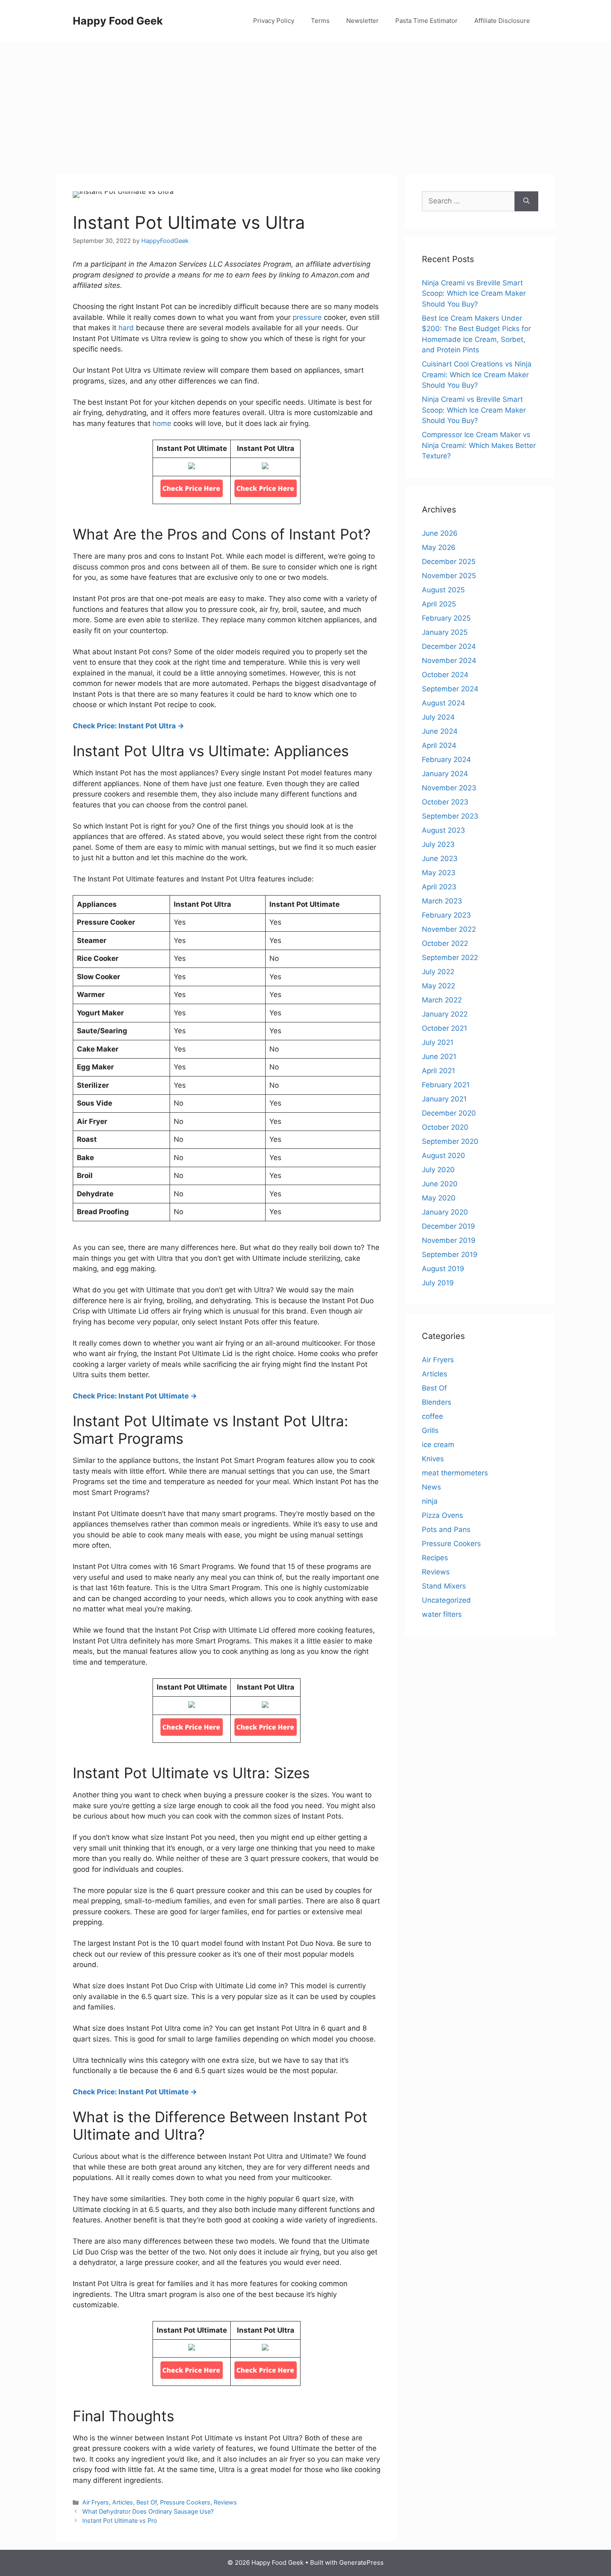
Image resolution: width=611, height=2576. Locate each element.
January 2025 (445, 632)
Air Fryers (96, 2502)
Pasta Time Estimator (426, 21)
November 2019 (449, 1240)
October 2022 (445, 943)
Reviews (225, 2502)
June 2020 (440, 1184)
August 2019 (443, 1269)
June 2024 (440, 731)
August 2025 (443, 590)
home (162, 423)
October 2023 (445, 802)
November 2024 (449, 661)
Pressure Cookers (185, 2502)
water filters (442, 1614)
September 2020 (450, 1141)
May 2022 (439, 986)
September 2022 (450, 958)
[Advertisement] (305, 104)
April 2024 (439, 745)
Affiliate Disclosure (502, 21)
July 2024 (438, 717)
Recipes (435, 1558)
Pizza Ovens (442, 1515)
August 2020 (443, 1156)
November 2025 (449, 576)
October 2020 (445, 1127)
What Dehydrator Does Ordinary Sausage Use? (148, 2511)
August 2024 (443, 703)
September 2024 (450, 689)
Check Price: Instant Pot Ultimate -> (135, 1396)
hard (126, 328)
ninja (430, 1501)
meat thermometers (455, 1473)
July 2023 (438, 844)
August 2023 (443, 830)
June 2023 (440, 859)
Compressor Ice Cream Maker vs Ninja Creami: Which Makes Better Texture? (479, 445)
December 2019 (448, 1226)
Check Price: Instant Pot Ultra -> (128, 726)
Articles (123, 2502)
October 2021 (445, 1028)
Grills (430, 1430)
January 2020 (445, 1212)
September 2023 (450, 816)
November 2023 (449, 788)
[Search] (526, 201)
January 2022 (445, 1014)
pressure (307, 317)
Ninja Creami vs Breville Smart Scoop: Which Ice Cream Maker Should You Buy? (474, 293)
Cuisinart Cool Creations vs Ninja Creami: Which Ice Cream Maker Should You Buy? (477, 375)
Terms (320, 21)
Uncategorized (446, 1600)
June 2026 (440, 533)
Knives (433, 1459)
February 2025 (446, 618)
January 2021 (444, 1099)
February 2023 (446, 915)
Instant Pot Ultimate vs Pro (120, 2520)
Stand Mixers (444, 1586)
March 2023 (442, 901)
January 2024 (445, 774)
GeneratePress (361, 2562)
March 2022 (442, 1000)
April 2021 (439, 1071)
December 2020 (449, 1113)
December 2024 (449, 646)
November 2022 (449, 929)
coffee (432, 1416)
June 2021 (439, 1057)
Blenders (437, 1402)
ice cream (438, 1445)
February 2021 (446, 1085)
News (431, 1487)
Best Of (147, 2502)
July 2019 (438, 1283)
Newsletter (362, 21)
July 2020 (438, 1170)
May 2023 (439, 873)
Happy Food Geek (118, 21)
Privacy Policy (274, 21)
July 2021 (438, 1042)
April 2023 (439, 887)
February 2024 (446, 760)
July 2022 (438, 972)
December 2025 (449, 562)
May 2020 (439, 1198)
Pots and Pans (446, 1529)
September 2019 (450, 1255)
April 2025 (439, 604)
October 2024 (445, 675)
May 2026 (439, 547)
